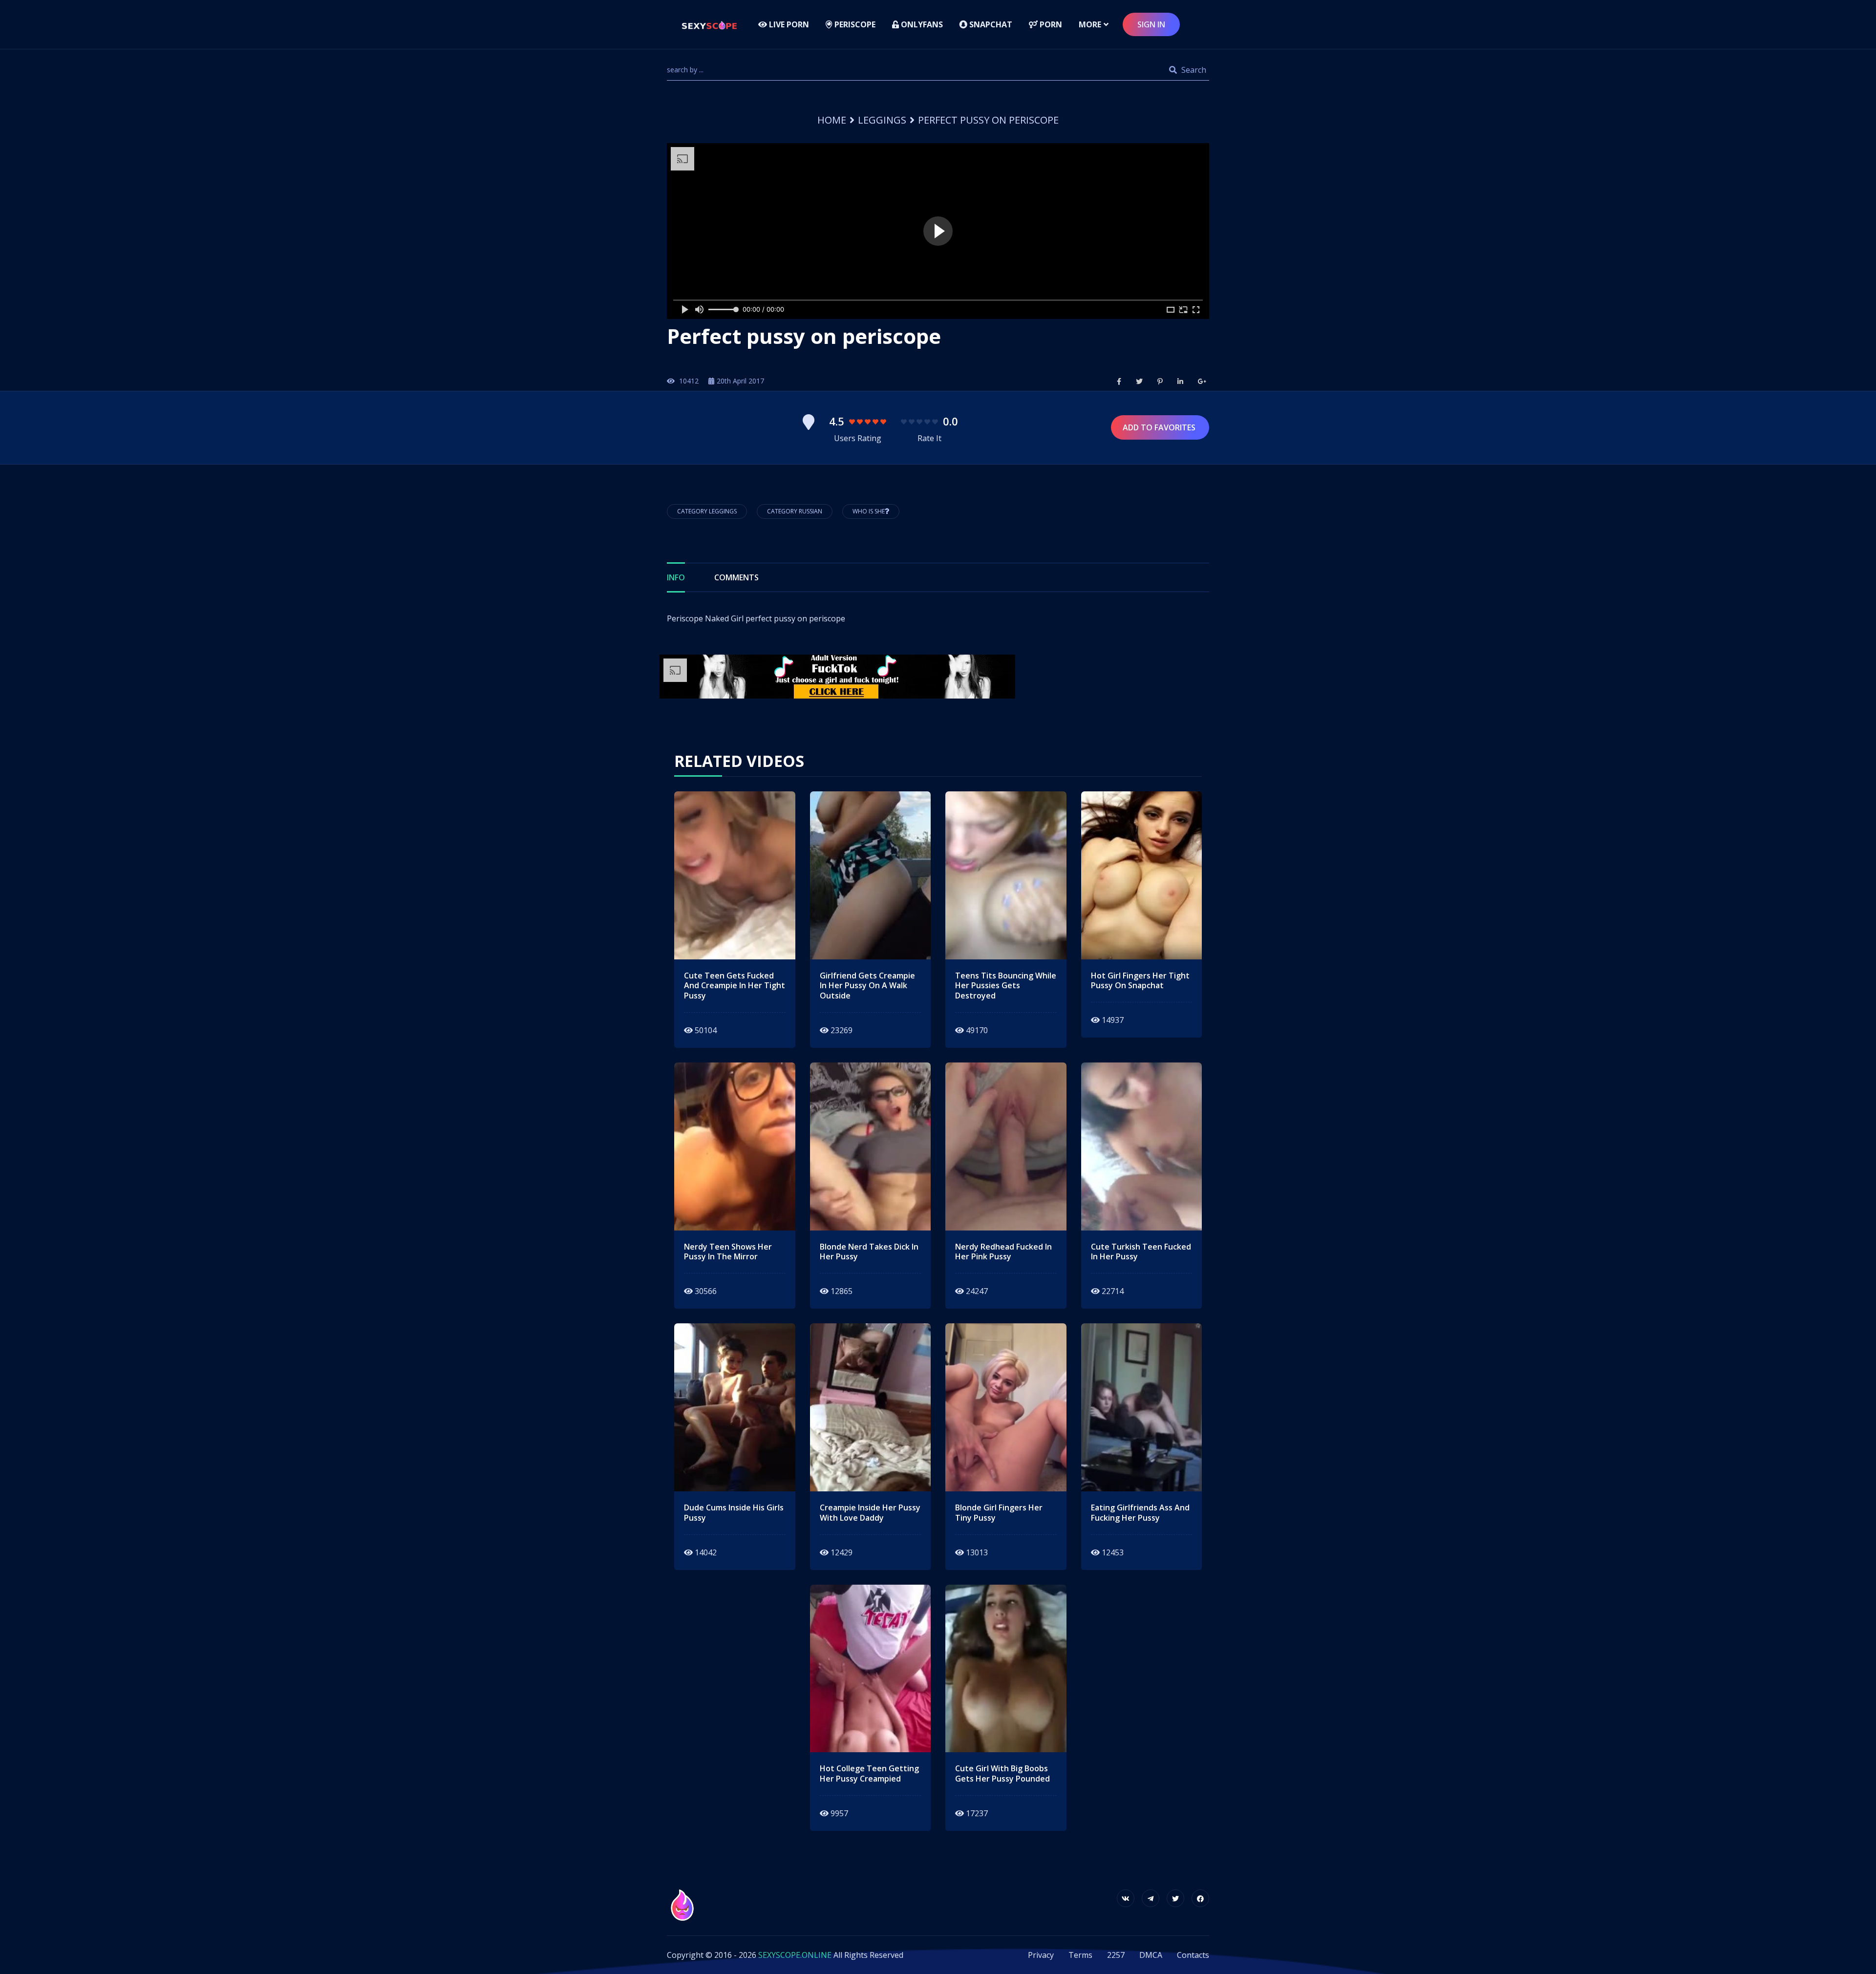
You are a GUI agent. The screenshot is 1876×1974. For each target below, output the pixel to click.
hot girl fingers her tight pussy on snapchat (1140, 981)
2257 (1116, 1955)
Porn (1050, 24)
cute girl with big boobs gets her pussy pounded (1002, 1774)
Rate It (929, 438)
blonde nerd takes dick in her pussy (869, 1252)
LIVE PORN (788, 24)
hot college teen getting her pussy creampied (869, 1774)
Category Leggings (707, 511)
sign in (1151, 24)
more (1090, 24)
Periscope (854, 24)
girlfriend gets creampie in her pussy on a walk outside (867, 986)
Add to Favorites (1160, 427)
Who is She (869, 511)
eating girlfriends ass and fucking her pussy (1140, 1513)
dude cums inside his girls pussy (734, 1513)
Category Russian (795, 511)
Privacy (1041, 1955)
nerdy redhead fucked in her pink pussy (1003, 1252)
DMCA (1151, 1955)
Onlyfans (921, 24)
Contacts (1193, 1955)
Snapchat (990, 24)
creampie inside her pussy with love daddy (870, 1513)
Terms (1080, 1955)
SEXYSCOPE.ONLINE (795, 1955)
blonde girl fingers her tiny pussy (999, 1513)
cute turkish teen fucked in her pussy (1141, 1252)
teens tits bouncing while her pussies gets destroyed (1006, 986)
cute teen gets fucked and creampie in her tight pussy (735, 986)
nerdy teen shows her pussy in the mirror (728, 1252)
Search (1193, 70)
